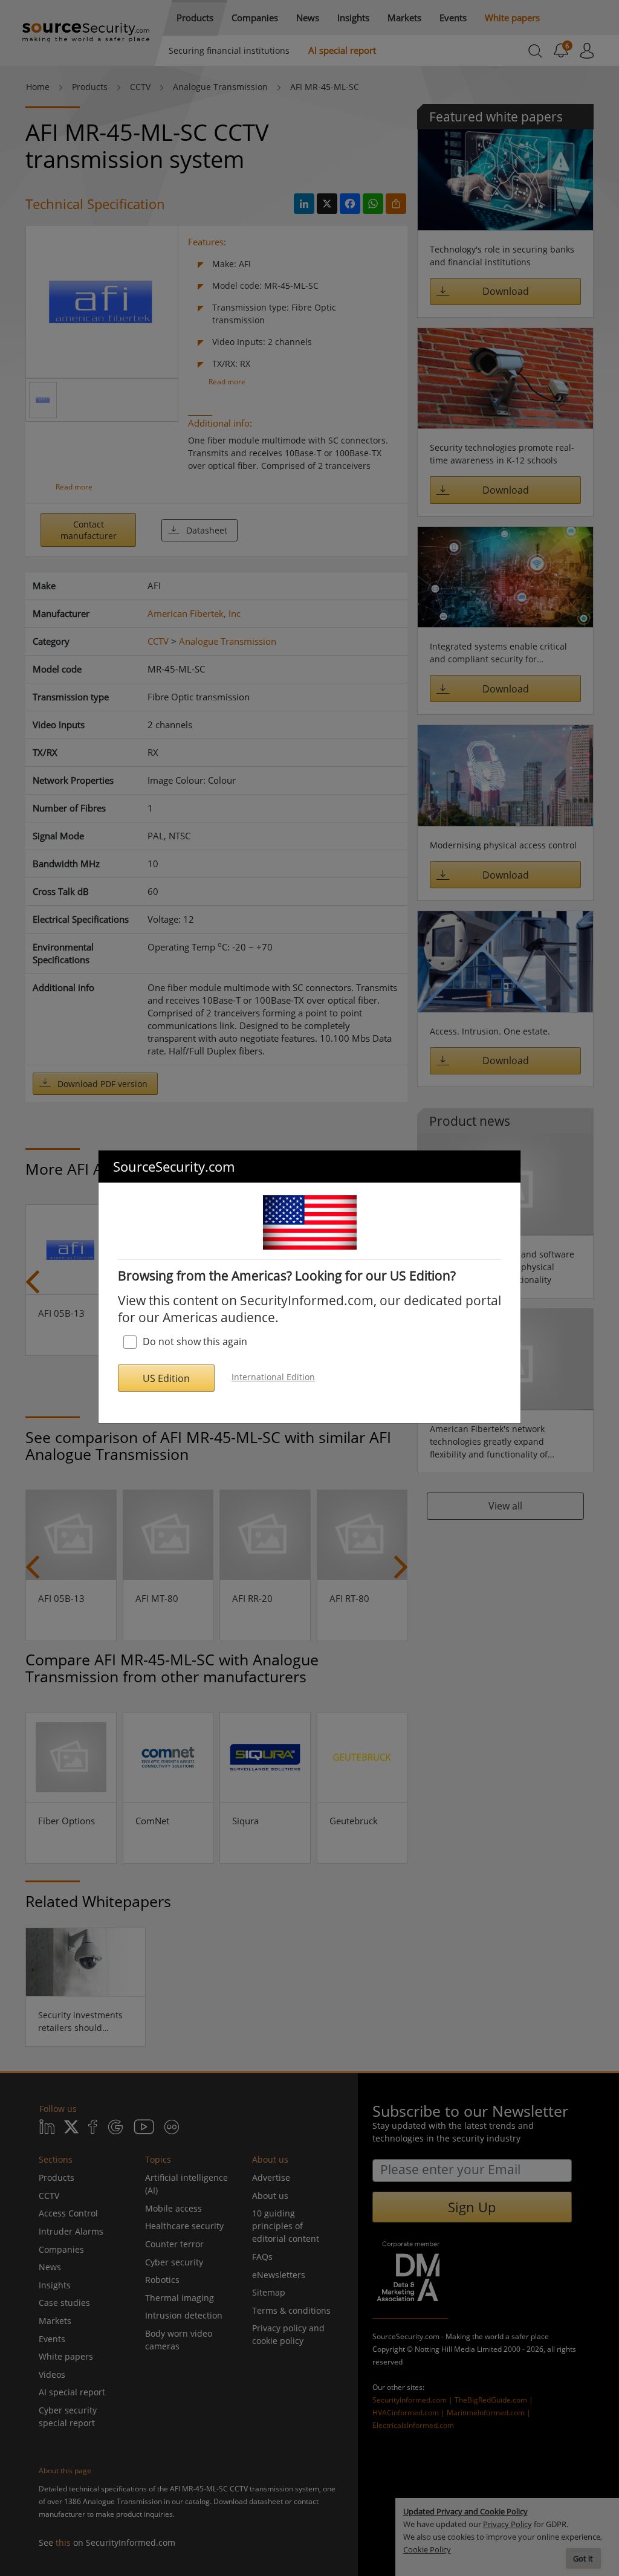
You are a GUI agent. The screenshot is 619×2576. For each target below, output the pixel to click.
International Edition (273, 1377)
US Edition (166, 1378)
